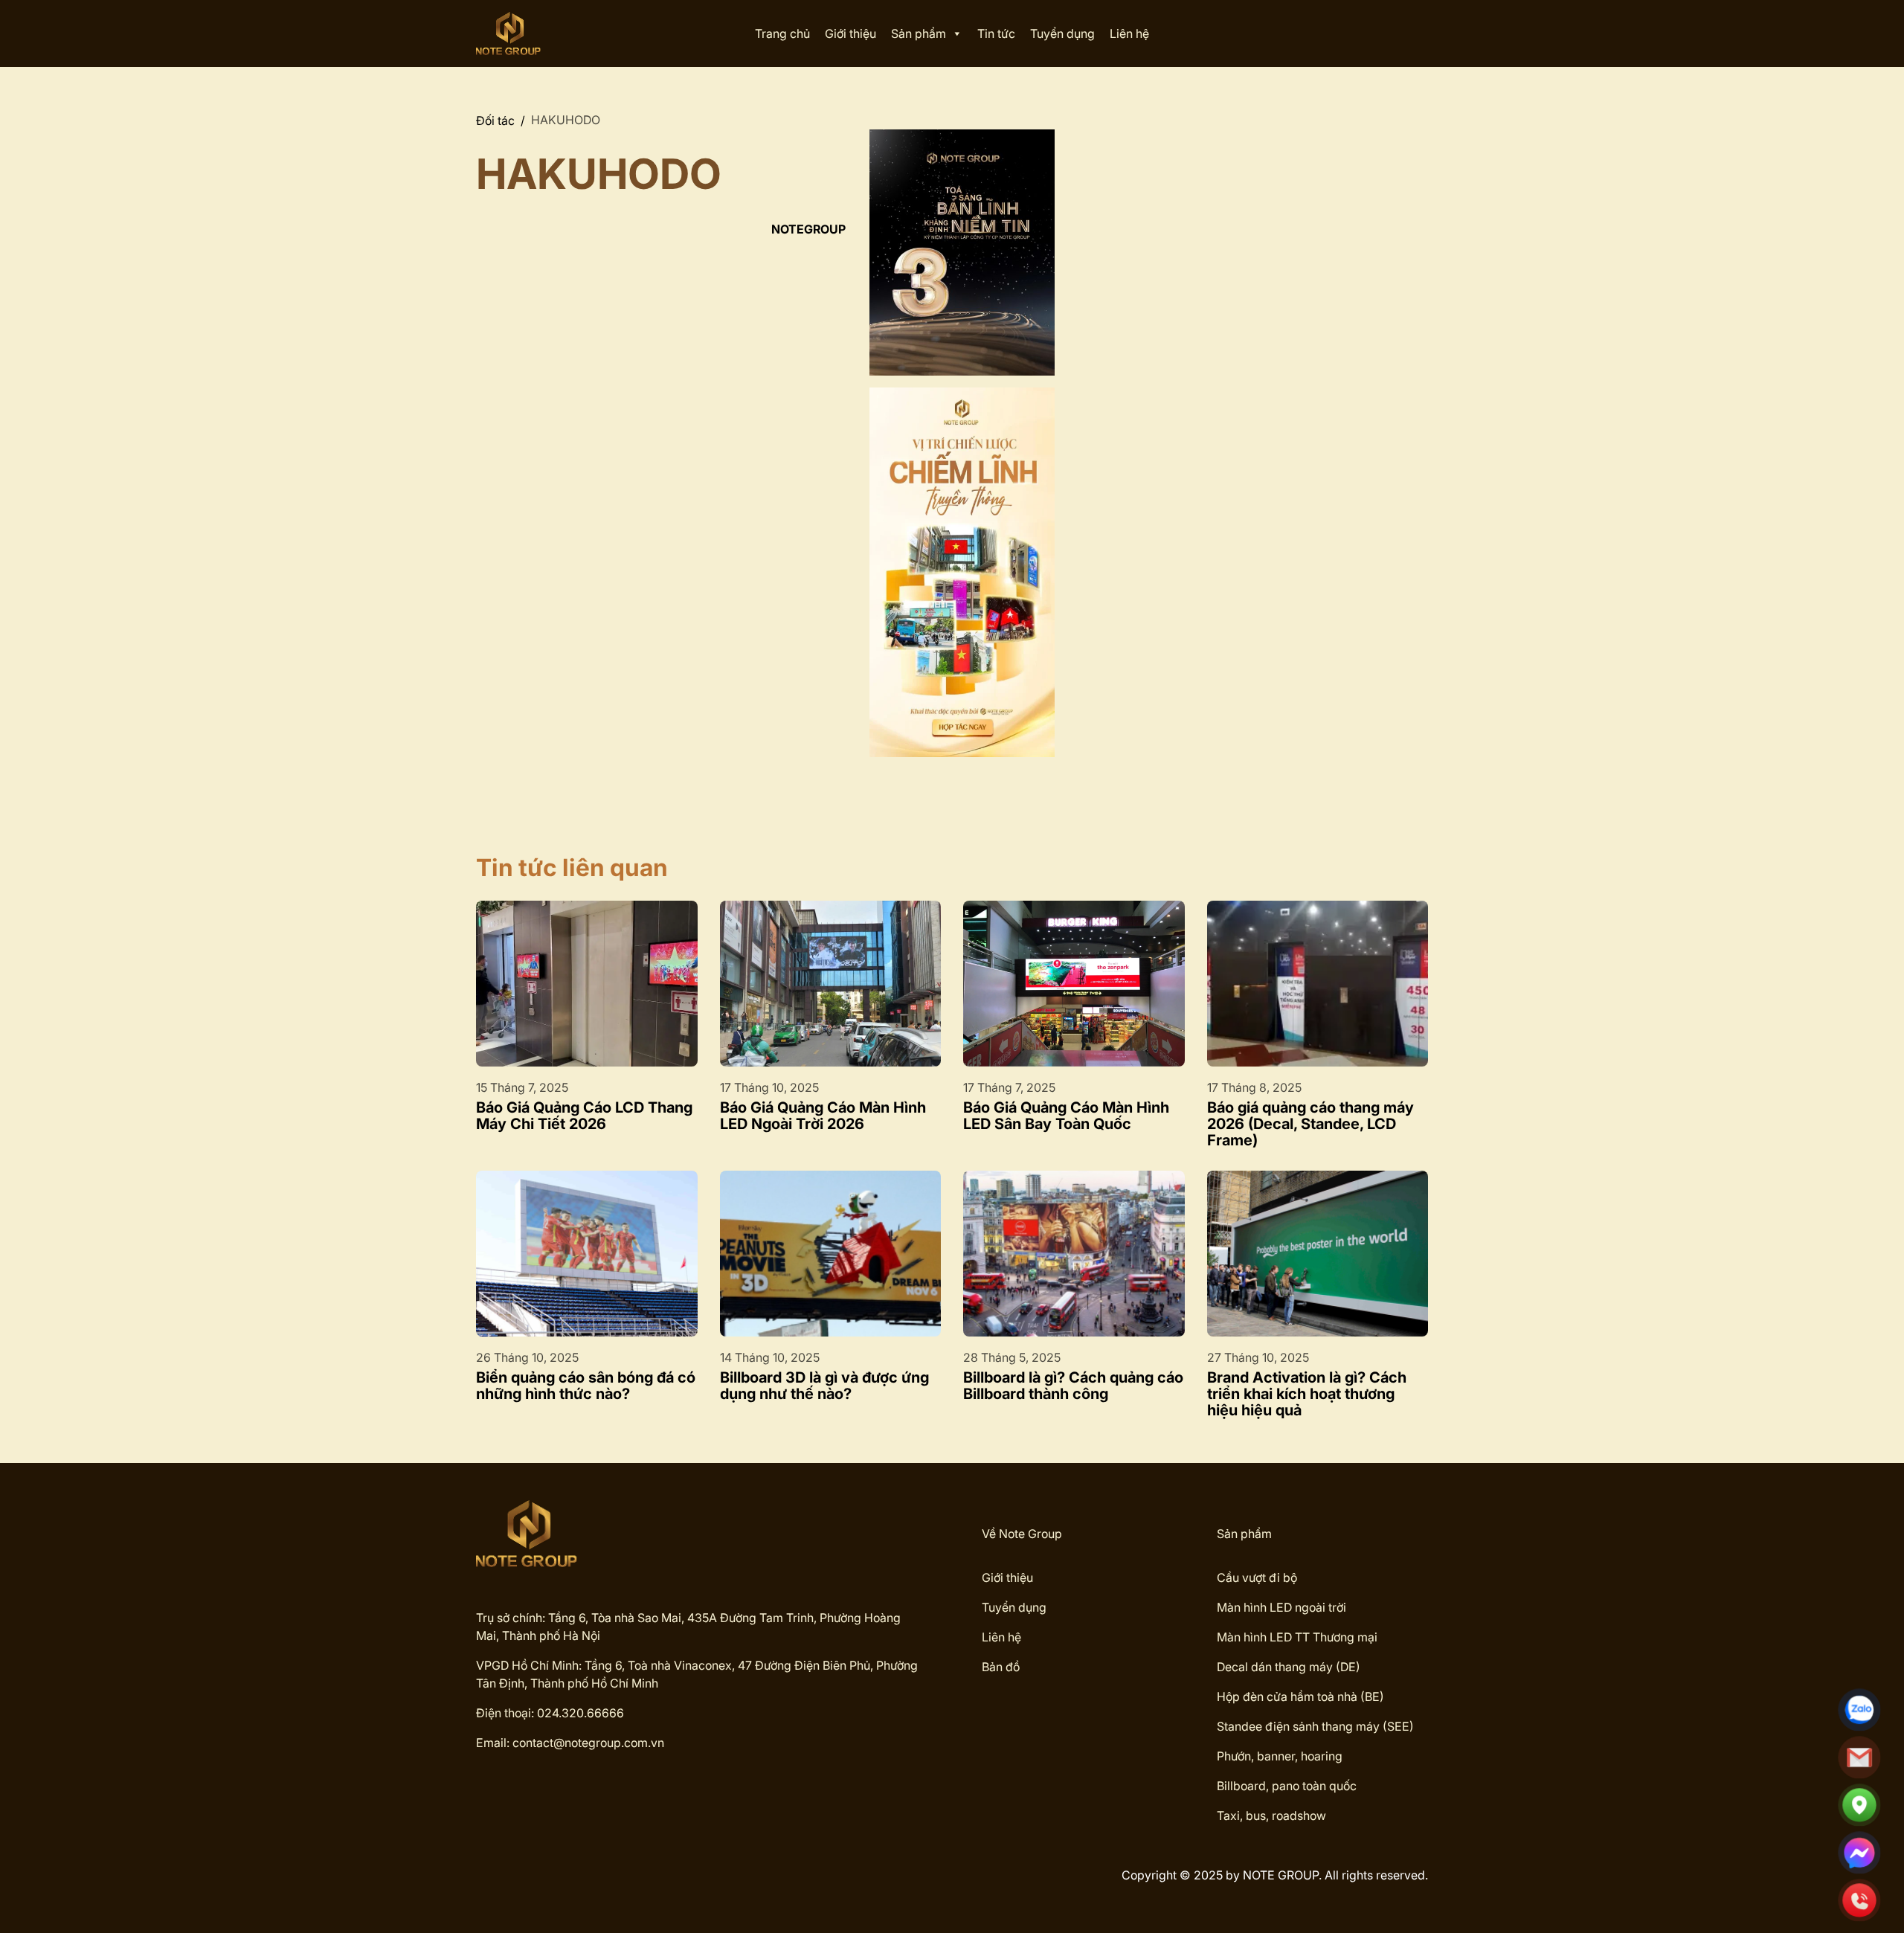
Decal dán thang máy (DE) (1289, 1667)
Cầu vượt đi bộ (1257, 1577)
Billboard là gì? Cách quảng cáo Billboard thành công (1073, 1386)
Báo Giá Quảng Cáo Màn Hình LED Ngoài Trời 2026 (823, 1116)
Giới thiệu (850, 33)
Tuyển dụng (1062, 33)
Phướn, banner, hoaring (1280, 1756)
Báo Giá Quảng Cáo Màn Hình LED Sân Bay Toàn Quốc (1066, 1116)
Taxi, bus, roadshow (1271, 1815)
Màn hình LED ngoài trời (1281, 1607)
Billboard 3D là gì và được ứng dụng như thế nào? (824, 1386)
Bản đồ (1001, 1667)
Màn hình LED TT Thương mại (1297, 1637)
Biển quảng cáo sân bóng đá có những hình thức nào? (586, 1386)
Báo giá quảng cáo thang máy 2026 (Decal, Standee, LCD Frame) (1310, 1124)
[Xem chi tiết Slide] (962, 253)
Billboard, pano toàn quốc (1287, 1786)
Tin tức (996, 33)
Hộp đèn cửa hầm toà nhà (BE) (1300, 1696)
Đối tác (495, 120)
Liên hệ (1129, 33)
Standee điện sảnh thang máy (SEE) (1315, 1726)
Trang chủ (782, 33)
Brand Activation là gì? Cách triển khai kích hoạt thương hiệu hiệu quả (1307, 1394)
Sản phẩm (919, 33)
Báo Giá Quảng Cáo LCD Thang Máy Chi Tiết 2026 (584, 1116)
